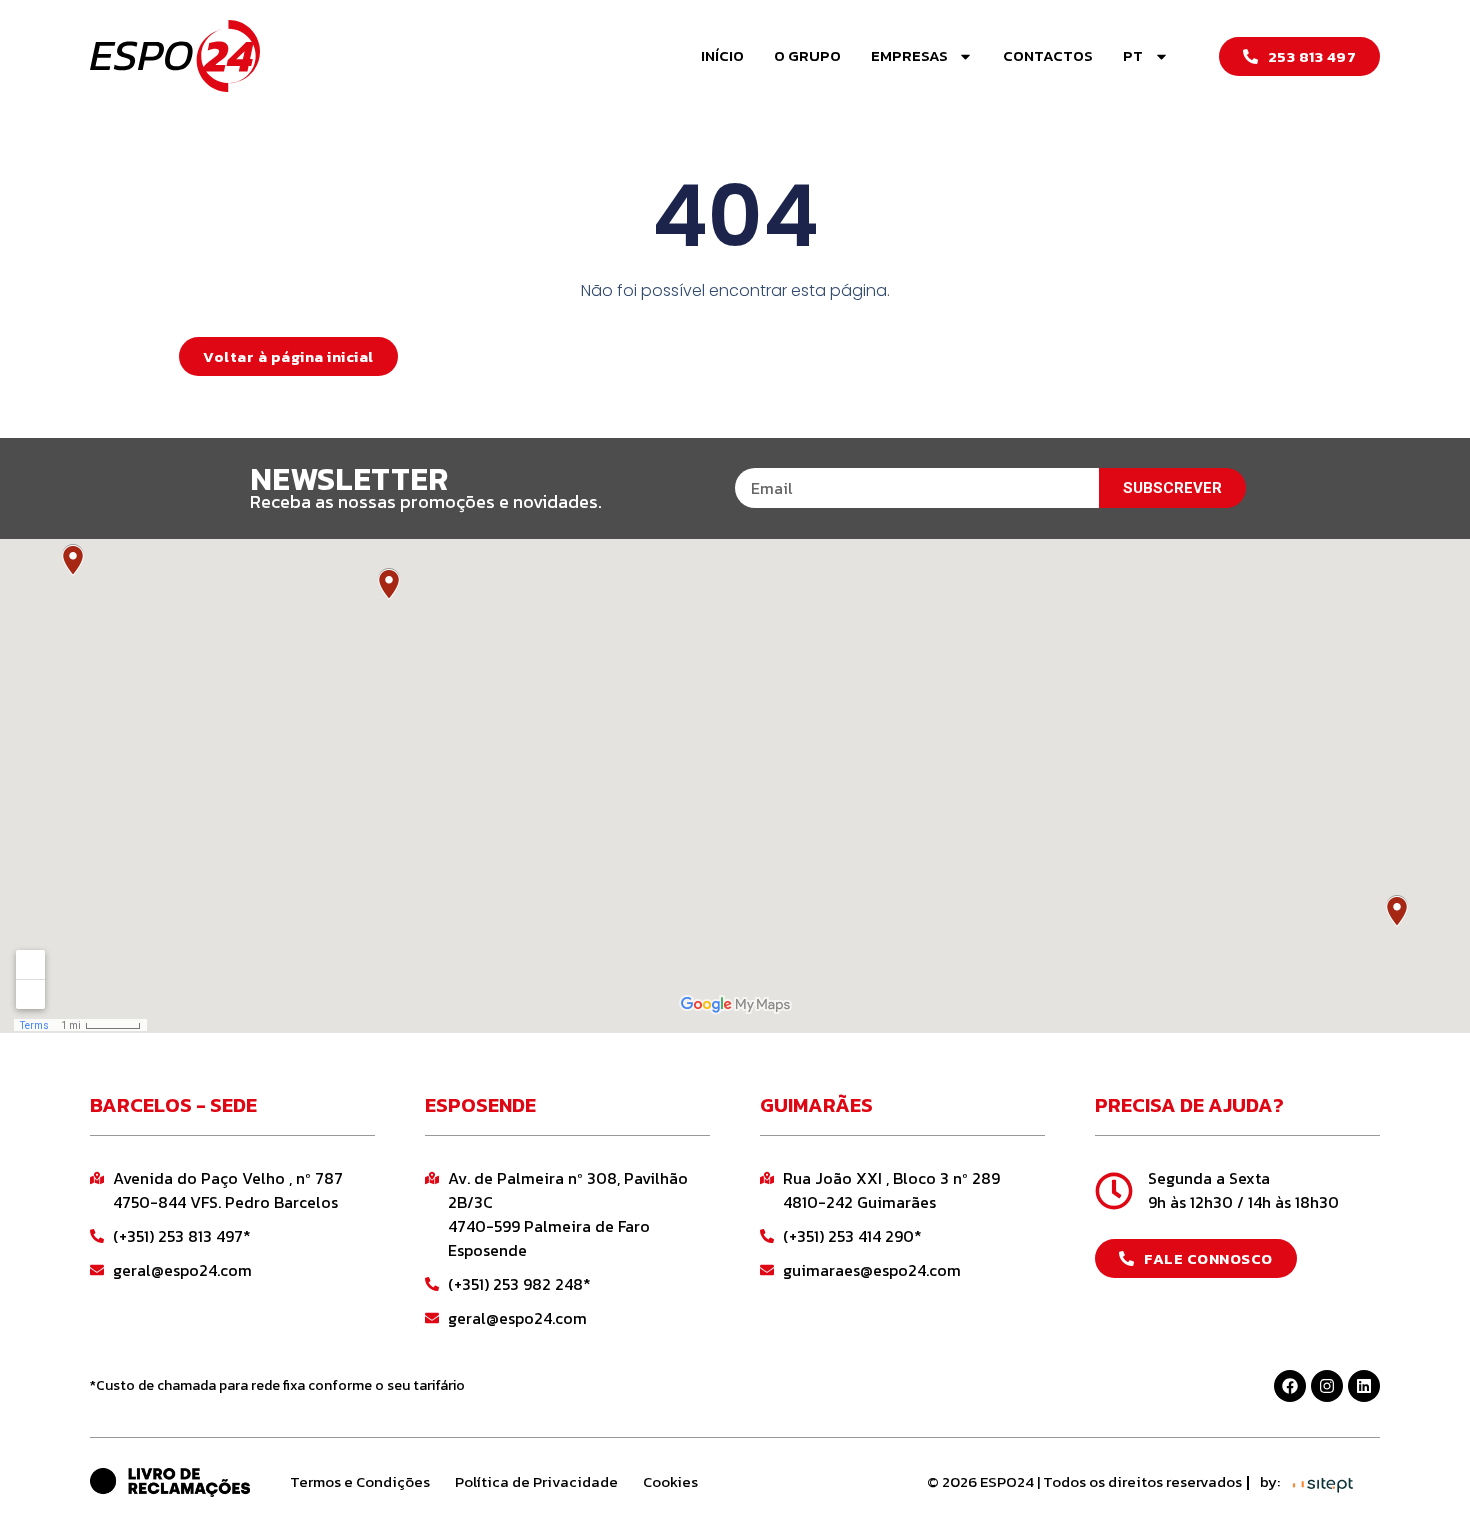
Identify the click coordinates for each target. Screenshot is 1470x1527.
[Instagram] (1327, 1386)
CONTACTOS (1048, 55)
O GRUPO (807, 55)
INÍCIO (722, 55)
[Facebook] (1290, 1386)
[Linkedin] (1364, 1386)
